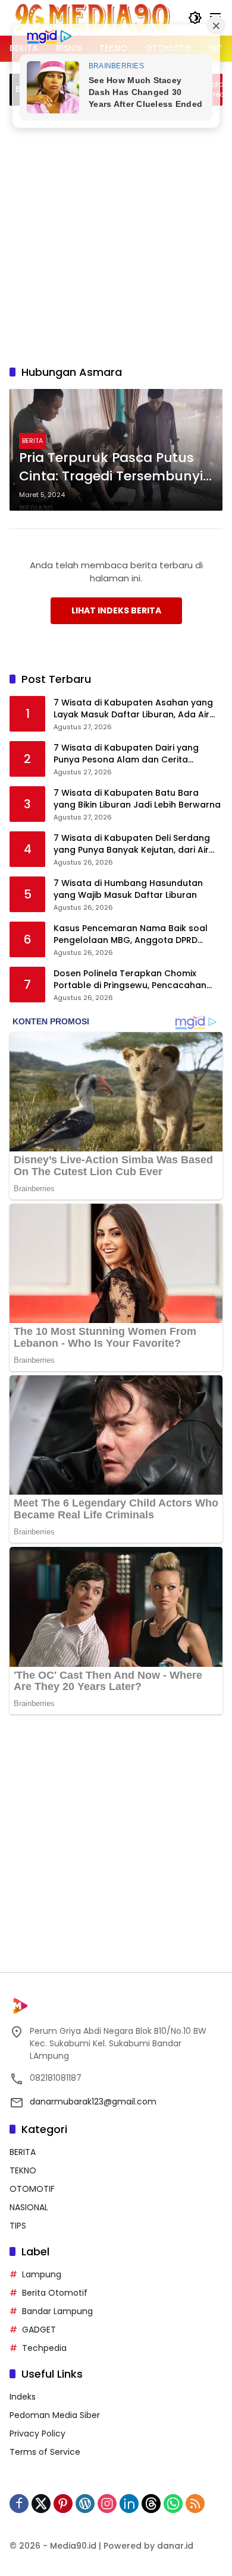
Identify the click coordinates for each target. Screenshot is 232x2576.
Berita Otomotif (55, 2293)
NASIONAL (29, 2207)
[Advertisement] (116, 233)
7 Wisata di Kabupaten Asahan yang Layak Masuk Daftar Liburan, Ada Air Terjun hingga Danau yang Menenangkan (133, 709)
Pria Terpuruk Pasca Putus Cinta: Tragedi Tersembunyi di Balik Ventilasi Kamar (111, 467)
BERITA (32, 441)
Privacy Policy (37, 2433)
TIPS (18, 2226)
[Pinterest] (63, 2504)
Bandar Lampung (57, 2311)
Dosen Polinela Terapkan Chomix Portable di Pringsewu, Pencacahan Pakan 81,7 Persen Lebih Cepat (130, 980)
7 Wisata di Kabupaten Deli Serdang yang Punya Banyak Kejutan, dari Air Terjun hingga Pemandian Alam (132, 844)
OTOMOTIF (32, 2189)
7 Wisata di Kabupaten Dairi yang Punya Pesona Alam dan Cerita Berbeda (126, 754)
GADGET (39, 2330)
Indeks (23, 2397)
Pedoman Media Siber (55, 2415)
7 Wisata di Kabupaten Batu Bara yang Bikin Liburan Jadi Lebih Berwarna (137, 799)
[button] (195, 18)
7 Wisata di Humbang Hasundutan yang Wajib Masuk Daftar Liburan (128, 889)
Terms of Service (45, 2452)
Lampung (42, 2274)
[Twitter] (41, 2504)
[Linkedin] (129, 2504)
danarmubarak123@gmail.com (93, 2102)
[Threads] (151, 2504)
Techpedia (44, 2348)
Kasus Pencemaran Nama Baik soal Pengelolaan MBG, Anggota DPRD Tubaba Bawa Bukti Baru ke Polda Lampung (131, 934)
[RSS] (195, 2504)
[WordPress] (85, 2504)
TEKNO (23, 2170)
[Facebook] (19, 2504)
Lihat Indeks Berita (116, 610)
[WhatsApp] (173, 2504)
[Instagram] (107, 2504)
